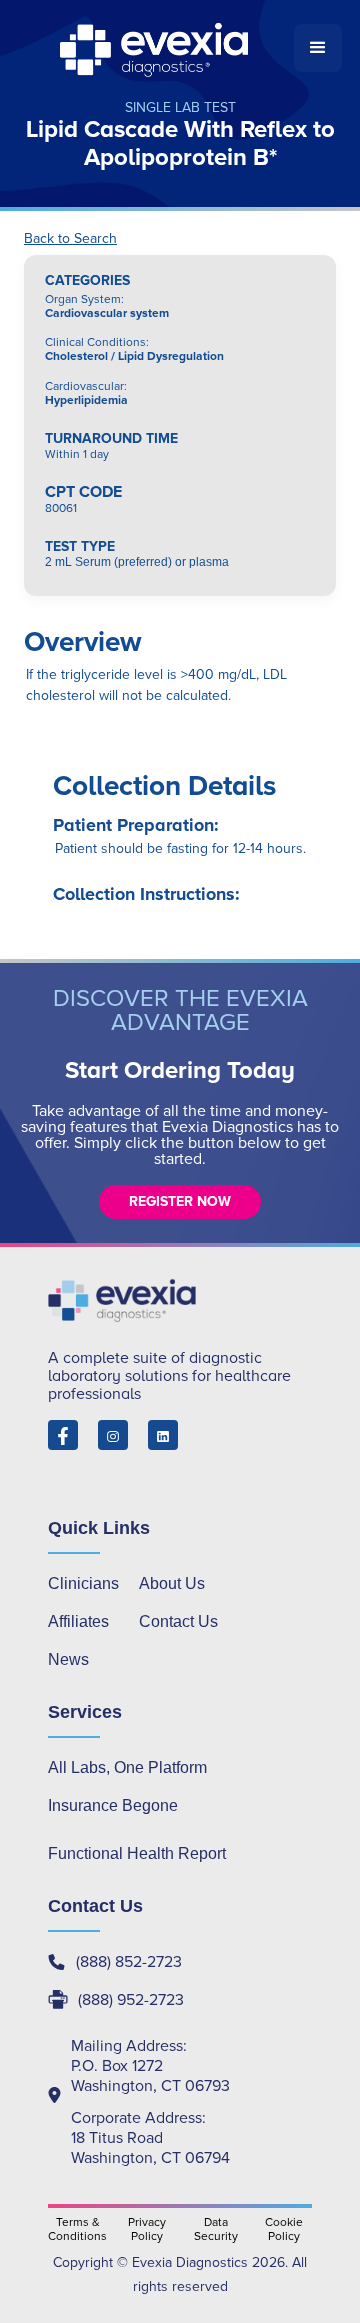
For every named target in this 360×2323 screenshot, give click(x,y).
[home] (156, 48)
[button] (318, 48)
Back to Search (70, 239)
